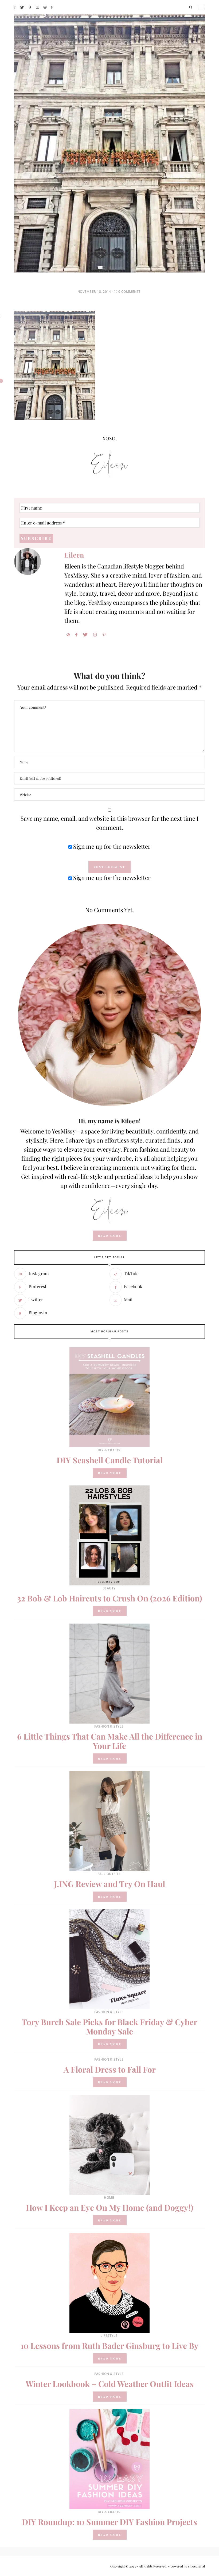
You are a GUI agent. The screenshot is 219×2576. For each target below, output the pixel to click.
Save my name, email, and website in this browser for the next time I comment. (109, 823)
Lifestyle (109, 2336)
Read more (110, 1473)
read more (110, 1236)
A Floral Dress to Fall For (110, 2069)
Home (109, 2198)
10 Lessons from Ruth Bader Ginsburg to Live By (109, 2346)
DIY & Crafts (109, 1450)
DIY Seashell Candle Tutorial (110, 1460)
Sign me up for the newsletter (111, 846)
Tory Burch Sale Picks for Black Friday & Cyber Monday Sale (109, 2027)
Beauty (109, 1588)
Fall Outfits (109, 1874)
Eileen (74, 555)
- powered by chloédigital (186, 2566)
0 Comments (130, 292)
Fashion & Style (109, 1726)
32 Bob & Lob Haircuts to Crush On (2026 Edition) (110, 1598)
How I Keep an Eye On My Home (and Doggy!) (110, 2208)
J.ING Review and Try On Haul (109, 1884)
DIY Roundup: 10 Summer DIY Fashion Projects (109, 2522)
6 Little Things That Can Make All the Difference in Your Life (110, 1741)
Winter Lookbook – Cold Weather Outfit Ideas (110, 2384)
